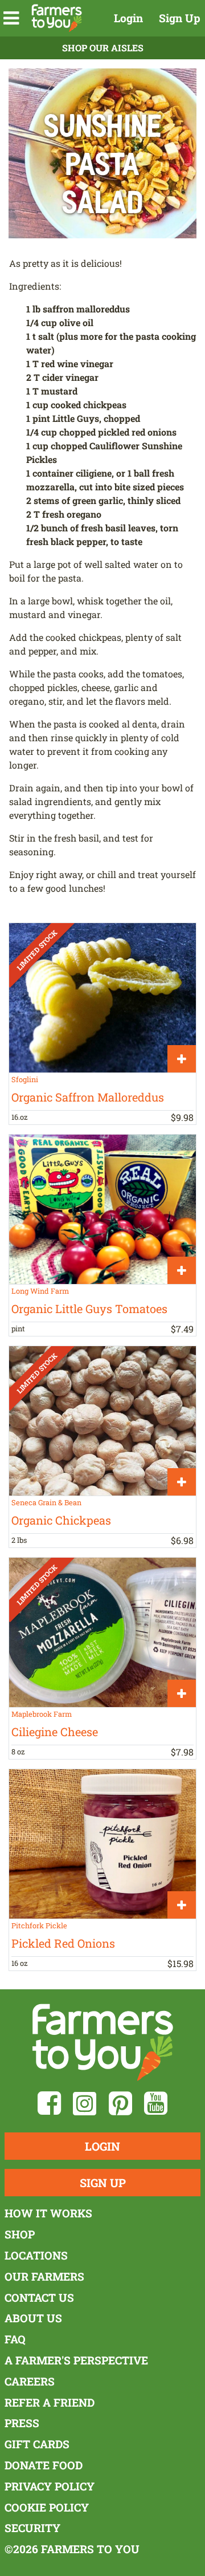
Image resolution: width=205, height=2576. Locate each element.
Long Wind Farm (40, 1291)
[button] (11, 18)
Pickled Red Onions (63, 1943)
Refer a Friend (50, 2402)
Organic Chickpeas (61, 1520)
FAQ (15, 2339)
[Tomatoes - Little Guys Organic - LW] (102, 1209)
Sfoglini (25, 1079)
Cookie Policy (47, 2507)
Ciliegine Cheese (55, 1732)
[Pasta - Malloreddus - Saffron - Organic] (102, 998)
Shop (20, 2234)
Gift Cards (37, 2444)
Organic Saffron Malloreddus (88, 1097)
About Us (33, 2318)
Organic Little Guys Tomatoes (89, 1309)
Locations (36, 2255)
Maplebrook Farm (42, 1714)
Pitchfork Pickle (39, 1925)
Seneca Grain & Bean (46, 1502)
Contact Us (39, 2297)
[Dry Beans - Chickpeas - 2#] (102, 1421)
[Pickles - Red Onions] (102, 1844)
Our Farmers (44, 2276)
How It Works (48, 2213)
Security (32, 2528)
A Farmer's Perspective (76, 2360)
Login (128, 18)
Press (22, 2423)
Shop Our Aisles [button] (103, 48)
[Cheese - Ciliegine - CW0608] (102, 1632)
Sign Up (180, 18)
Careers (30, 2381)
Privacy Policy (50, 2486)
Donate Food (44, 2465)
